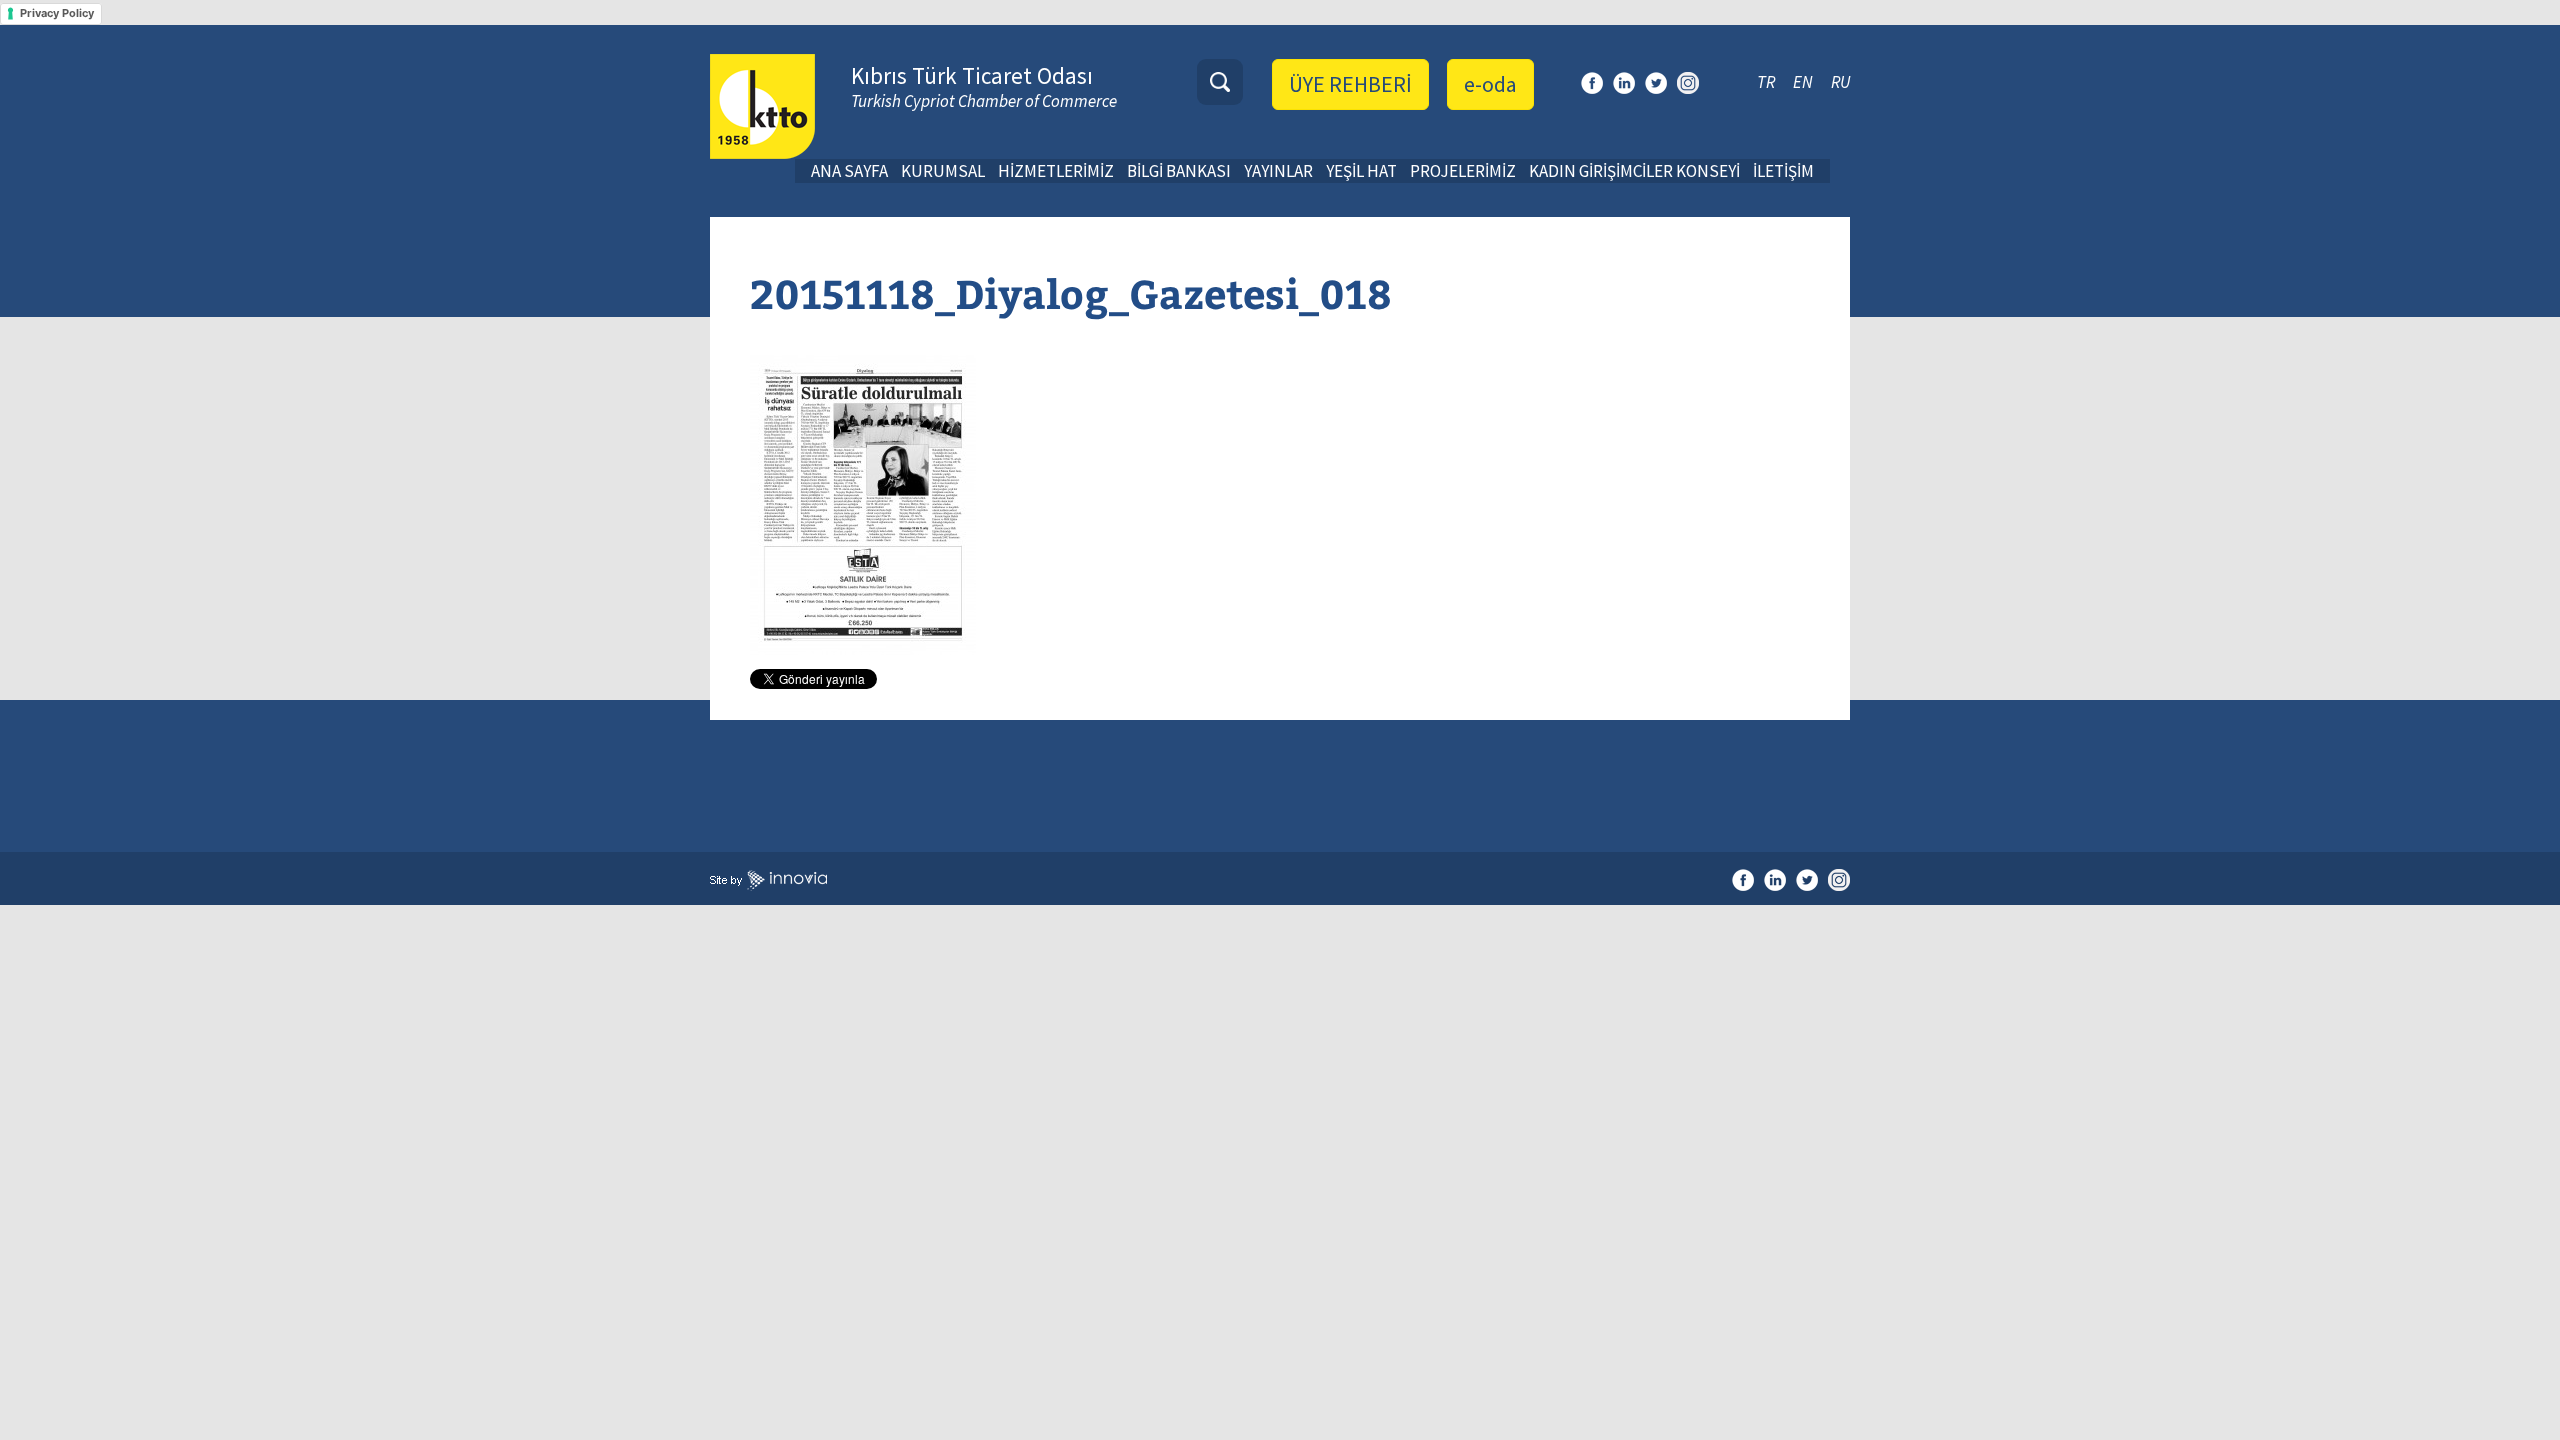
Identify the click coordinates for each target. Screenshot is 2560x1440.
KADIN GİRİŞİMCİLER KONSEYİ (1634, 171)
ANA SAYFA (849, 171)
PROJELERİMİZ (1463, 171)
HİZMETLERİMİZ (1056, 171)
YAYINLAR (1278, 171)
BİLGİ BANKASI (1179, 171)
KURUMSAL (943, 171)
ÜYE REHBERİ (1350, 84)
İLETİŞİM (1783, 171)
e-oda (1490, 84)
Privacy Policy (57, 13)
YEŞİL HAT (1361, 171)
